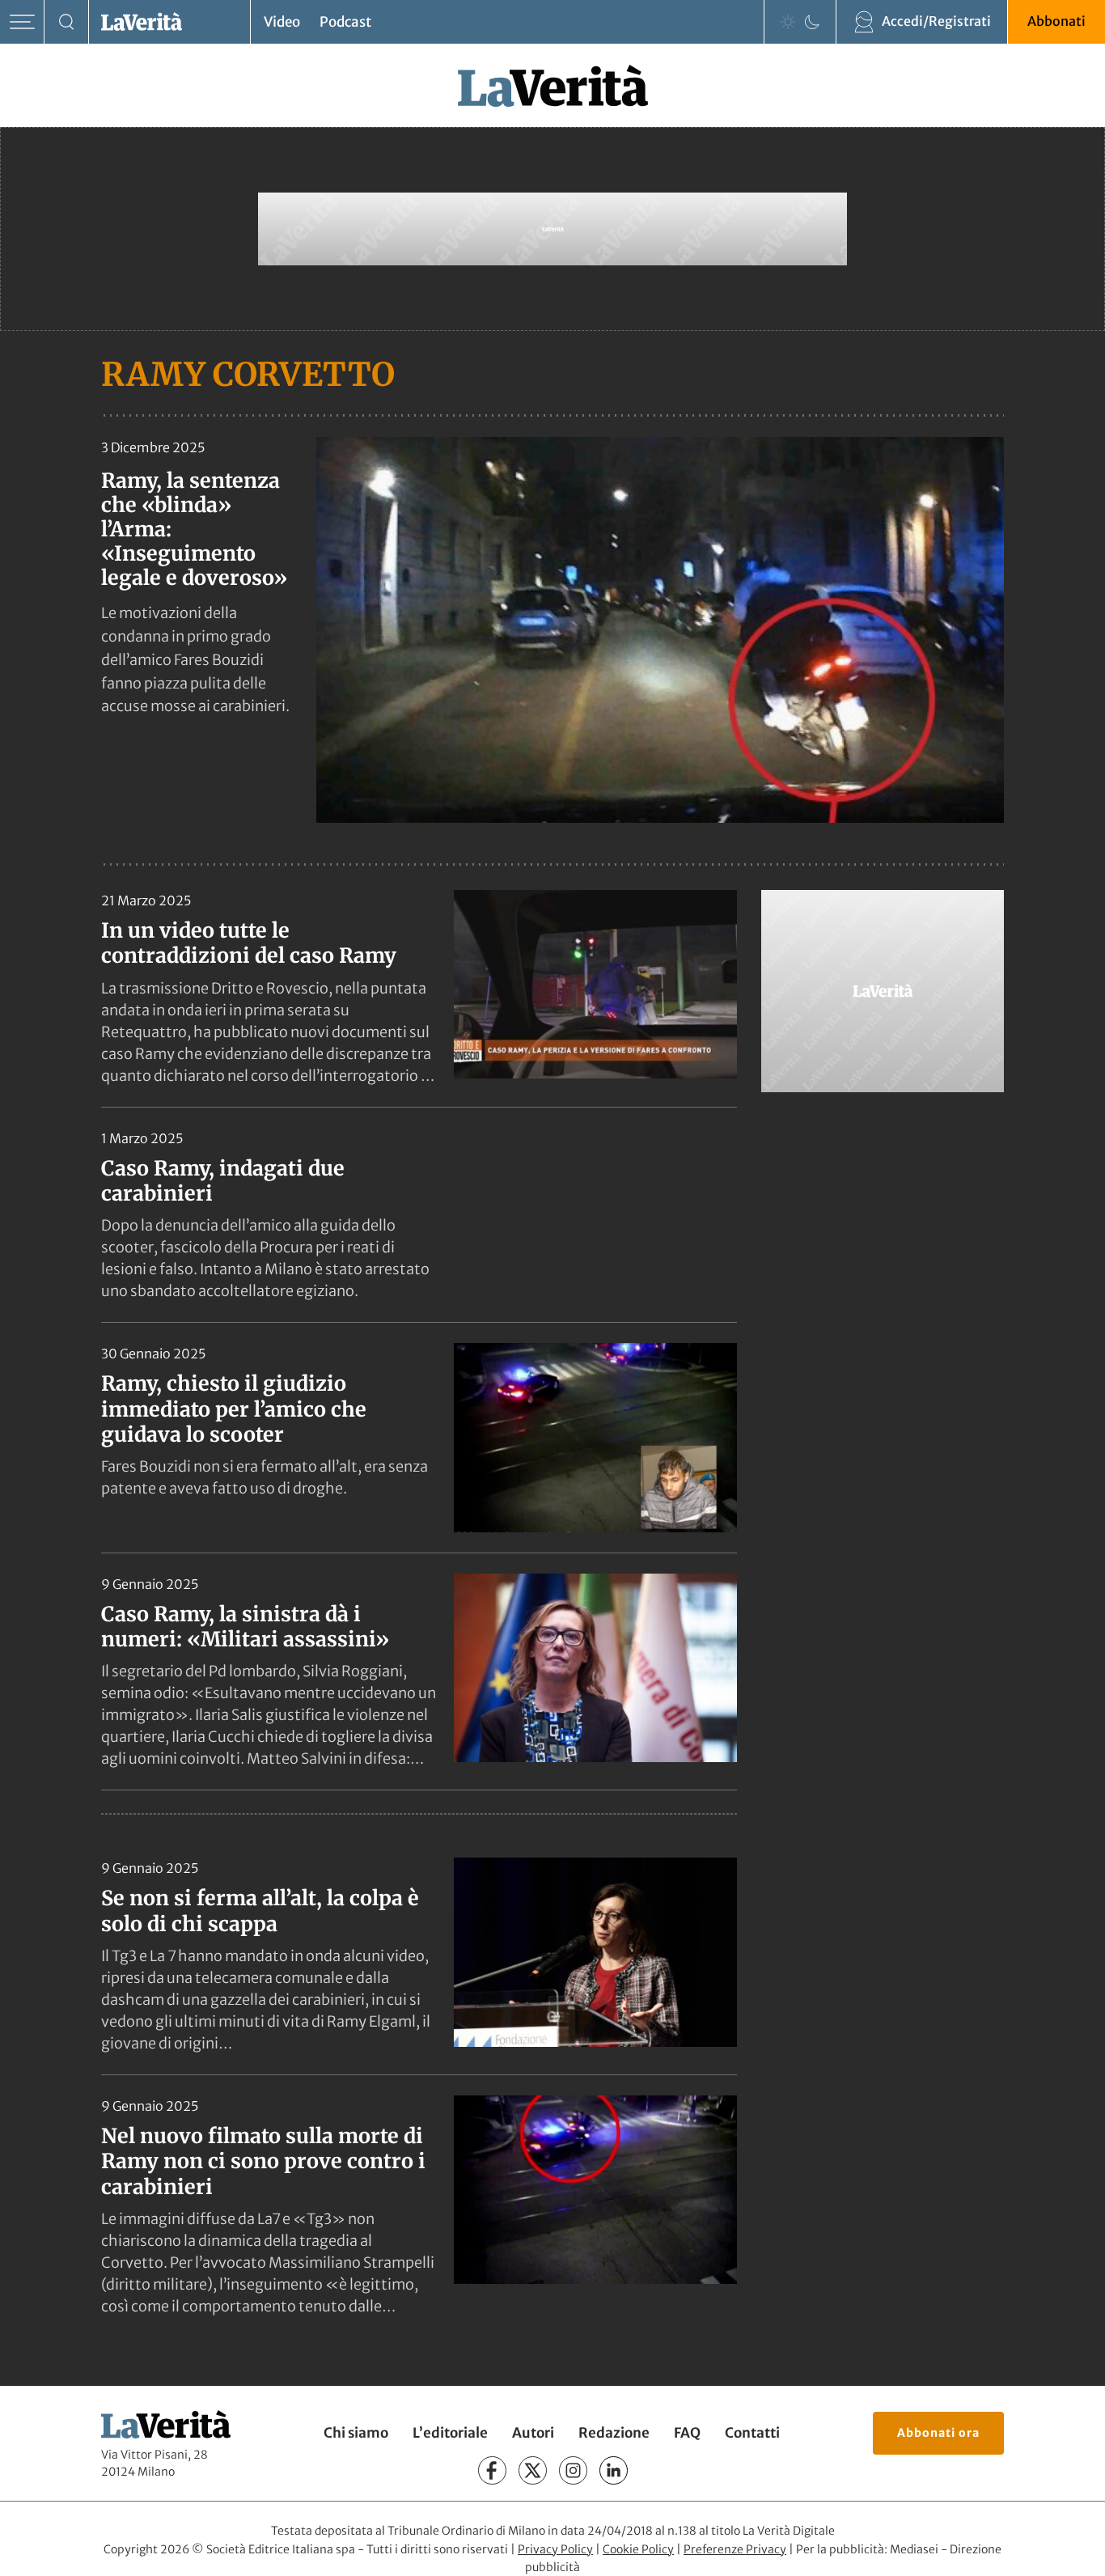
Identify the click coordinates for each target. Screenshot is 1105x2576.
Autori (533, 2433)
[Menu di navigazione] (22, 22)
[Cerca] (67, 22)
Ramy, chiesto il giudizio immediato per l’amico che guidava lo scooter (234, 1409)
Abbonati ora (938, 2433)
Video (282, 22)
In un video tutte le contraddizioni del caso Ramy (249, 943)
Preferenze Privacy (735, 2549)
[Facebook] (492, 2470)
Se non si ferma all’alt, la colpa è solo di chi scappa (260, 1911)
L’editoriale (450, 2433)
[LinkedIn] (614, 2470)
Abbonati (1056, 21)
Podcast (345, 22)
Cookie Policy (638, 2549)
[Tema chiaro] (788, 22)
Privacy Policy (555, 2549)
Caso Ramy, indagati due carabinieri (223, 1181)
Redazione (614, 2433)
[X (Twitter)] (533, 2470)
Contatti (752, 2433)
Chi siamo (356, 2433)
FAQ (687, 2433)
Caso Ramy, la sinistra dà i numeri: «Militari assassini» (245, 1627)
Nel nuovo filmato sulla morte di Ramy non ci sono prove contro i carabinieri (263, 2161)
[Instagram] (573, 2470)
